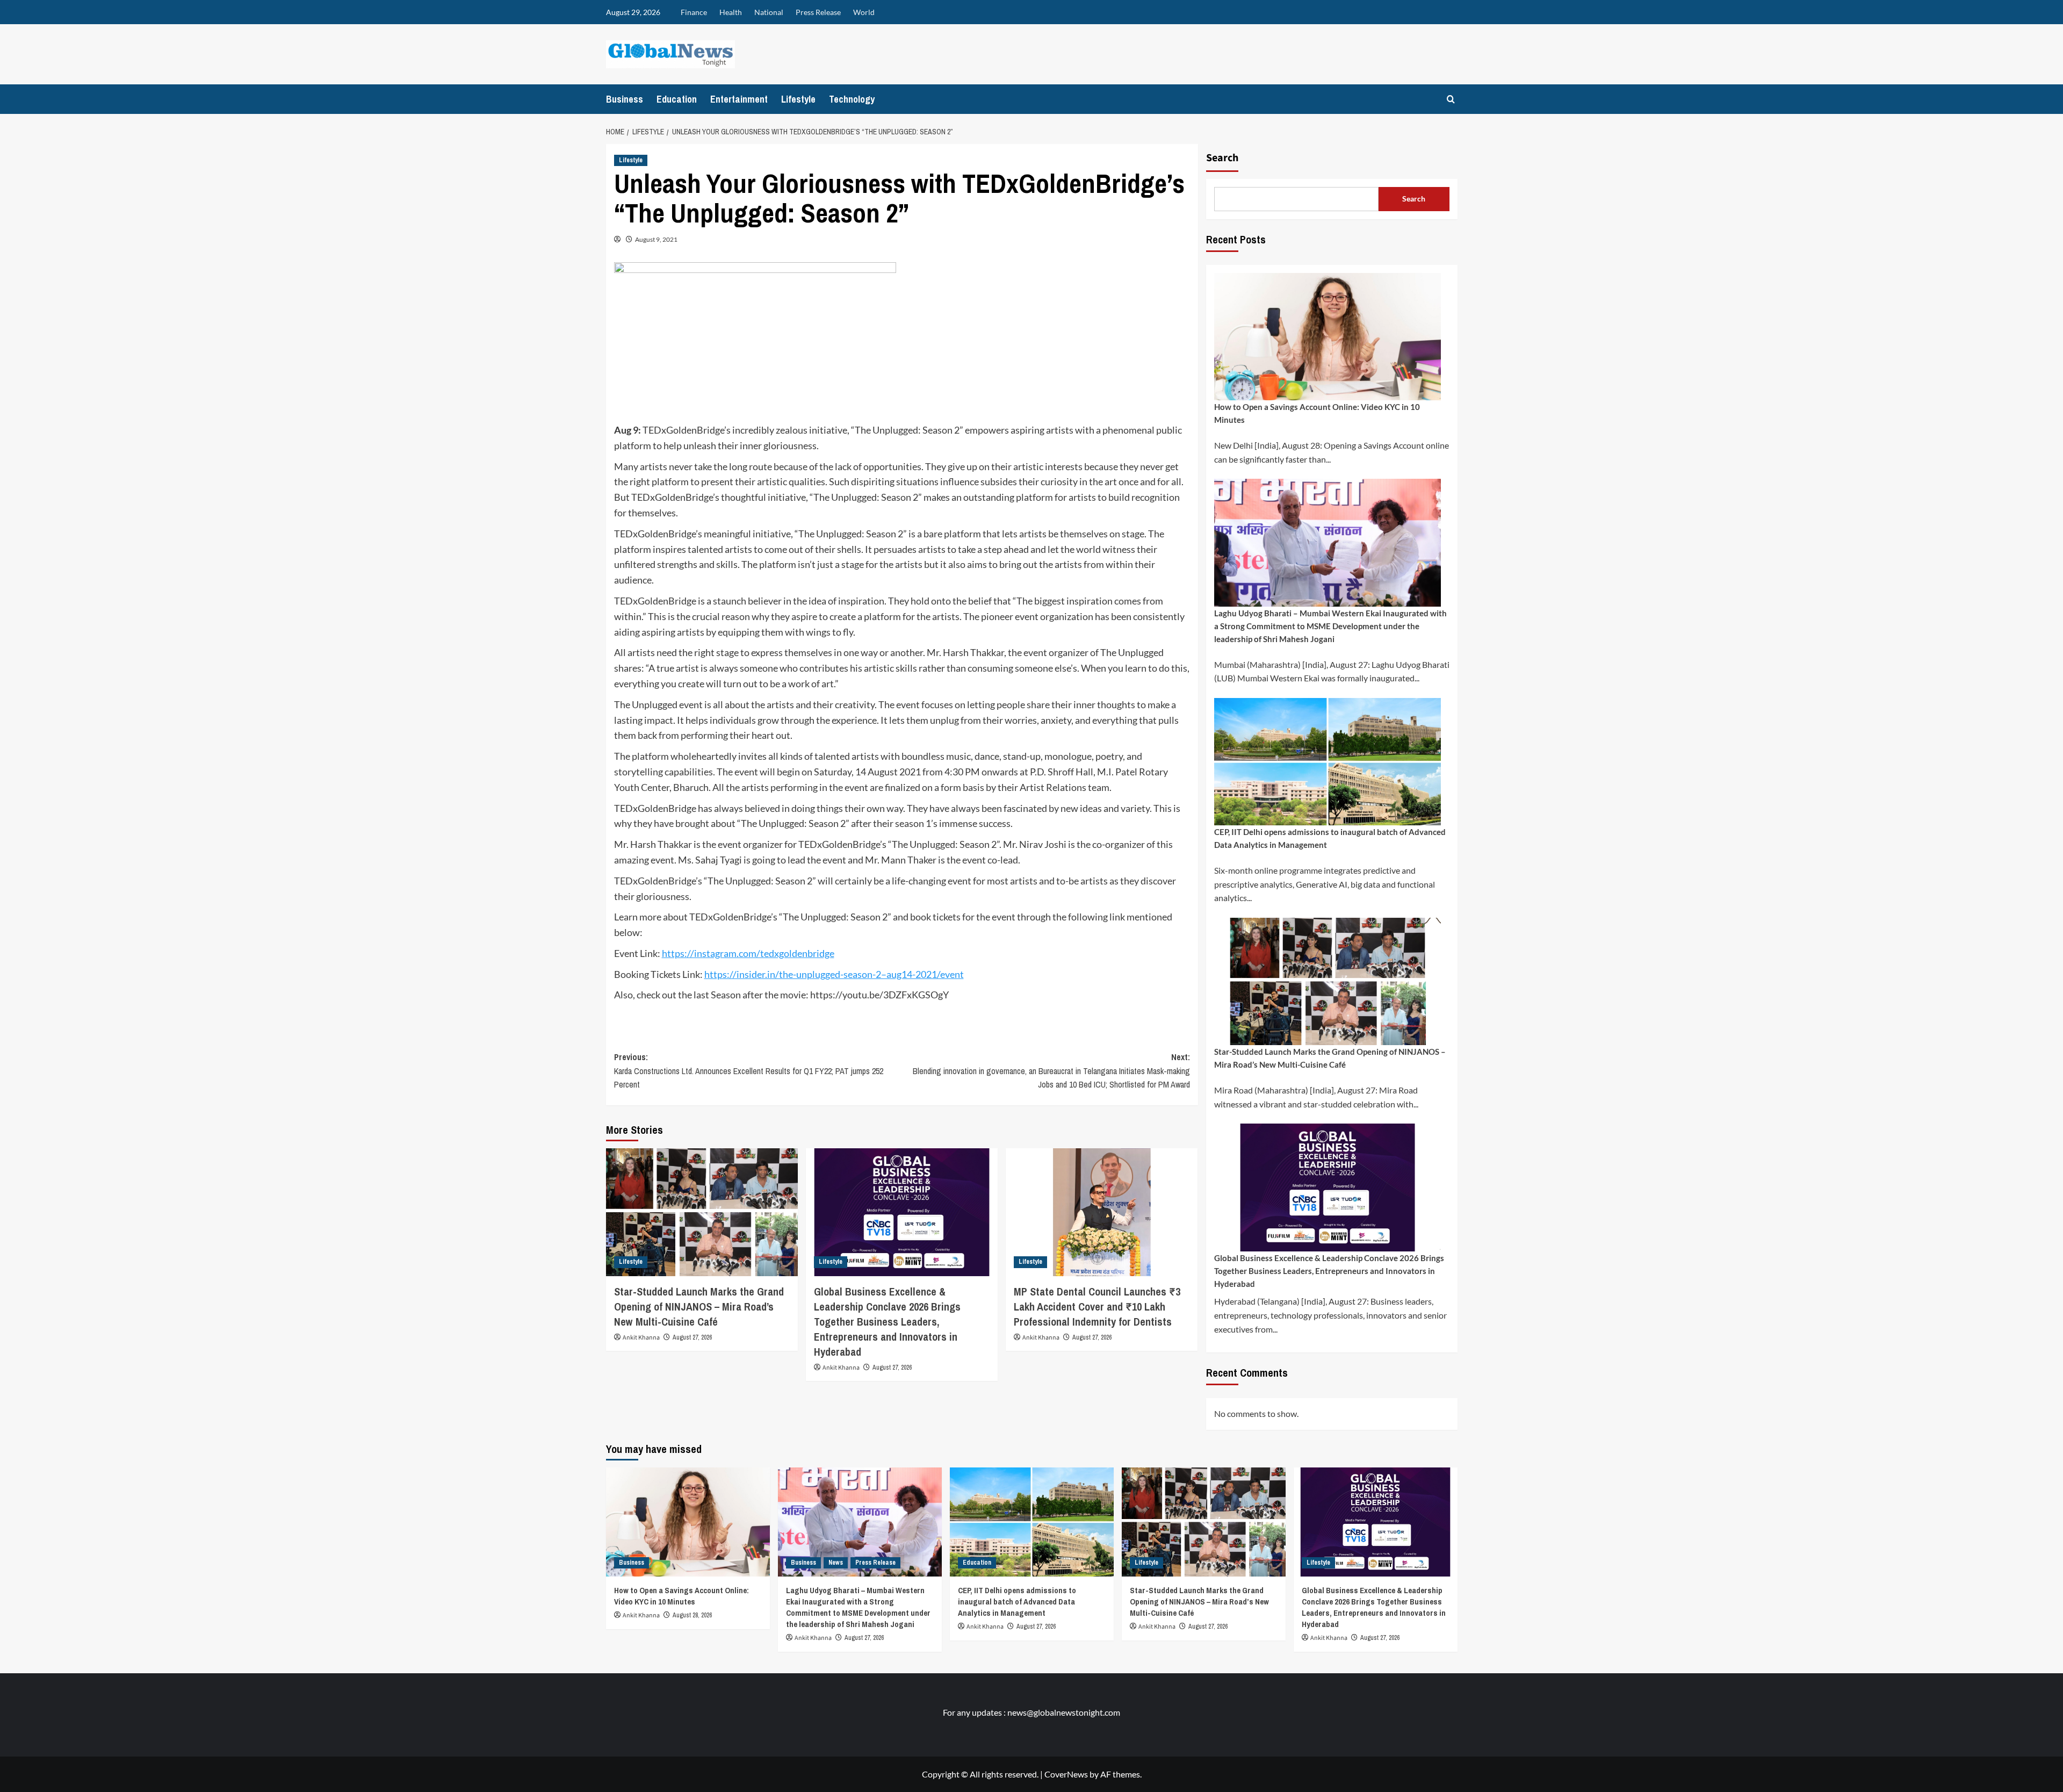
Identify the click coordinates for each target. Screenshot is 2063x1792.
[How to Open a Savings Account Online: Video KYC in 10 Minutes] (688, 1522)
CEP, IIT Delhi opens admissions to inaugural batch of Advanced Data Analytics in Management (1330, 838)
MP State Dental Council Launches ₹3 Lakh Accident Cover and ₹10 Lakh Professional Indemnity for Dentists (1097, 1307)
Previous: (749, 1071)
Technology (852, 99)
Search (1222, 158)
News (836, 1563)
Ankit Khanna (641, 1338)
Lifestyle (798, 99)
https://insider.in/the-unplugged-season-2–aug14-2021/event (834, 974)
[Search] (1451, 99)
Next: (1051, 1071)
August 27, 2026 (692, 1337)
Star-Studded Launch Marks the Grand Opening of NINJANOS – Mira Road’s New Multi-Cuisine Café (699, 1307)
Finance (694, 12)
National (769, 12)
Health (731, 12)
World (864, 12)
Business (625, 99)
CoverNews (1066, 1774)
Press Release (818, 12)
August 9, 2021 (656, 239)
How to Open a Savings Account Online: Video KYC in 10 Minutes (1317, 413)
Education (677, 99)
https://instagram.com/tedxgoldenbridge (748, 953)
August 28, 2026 (692, 1615)
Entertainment (739, 99)
